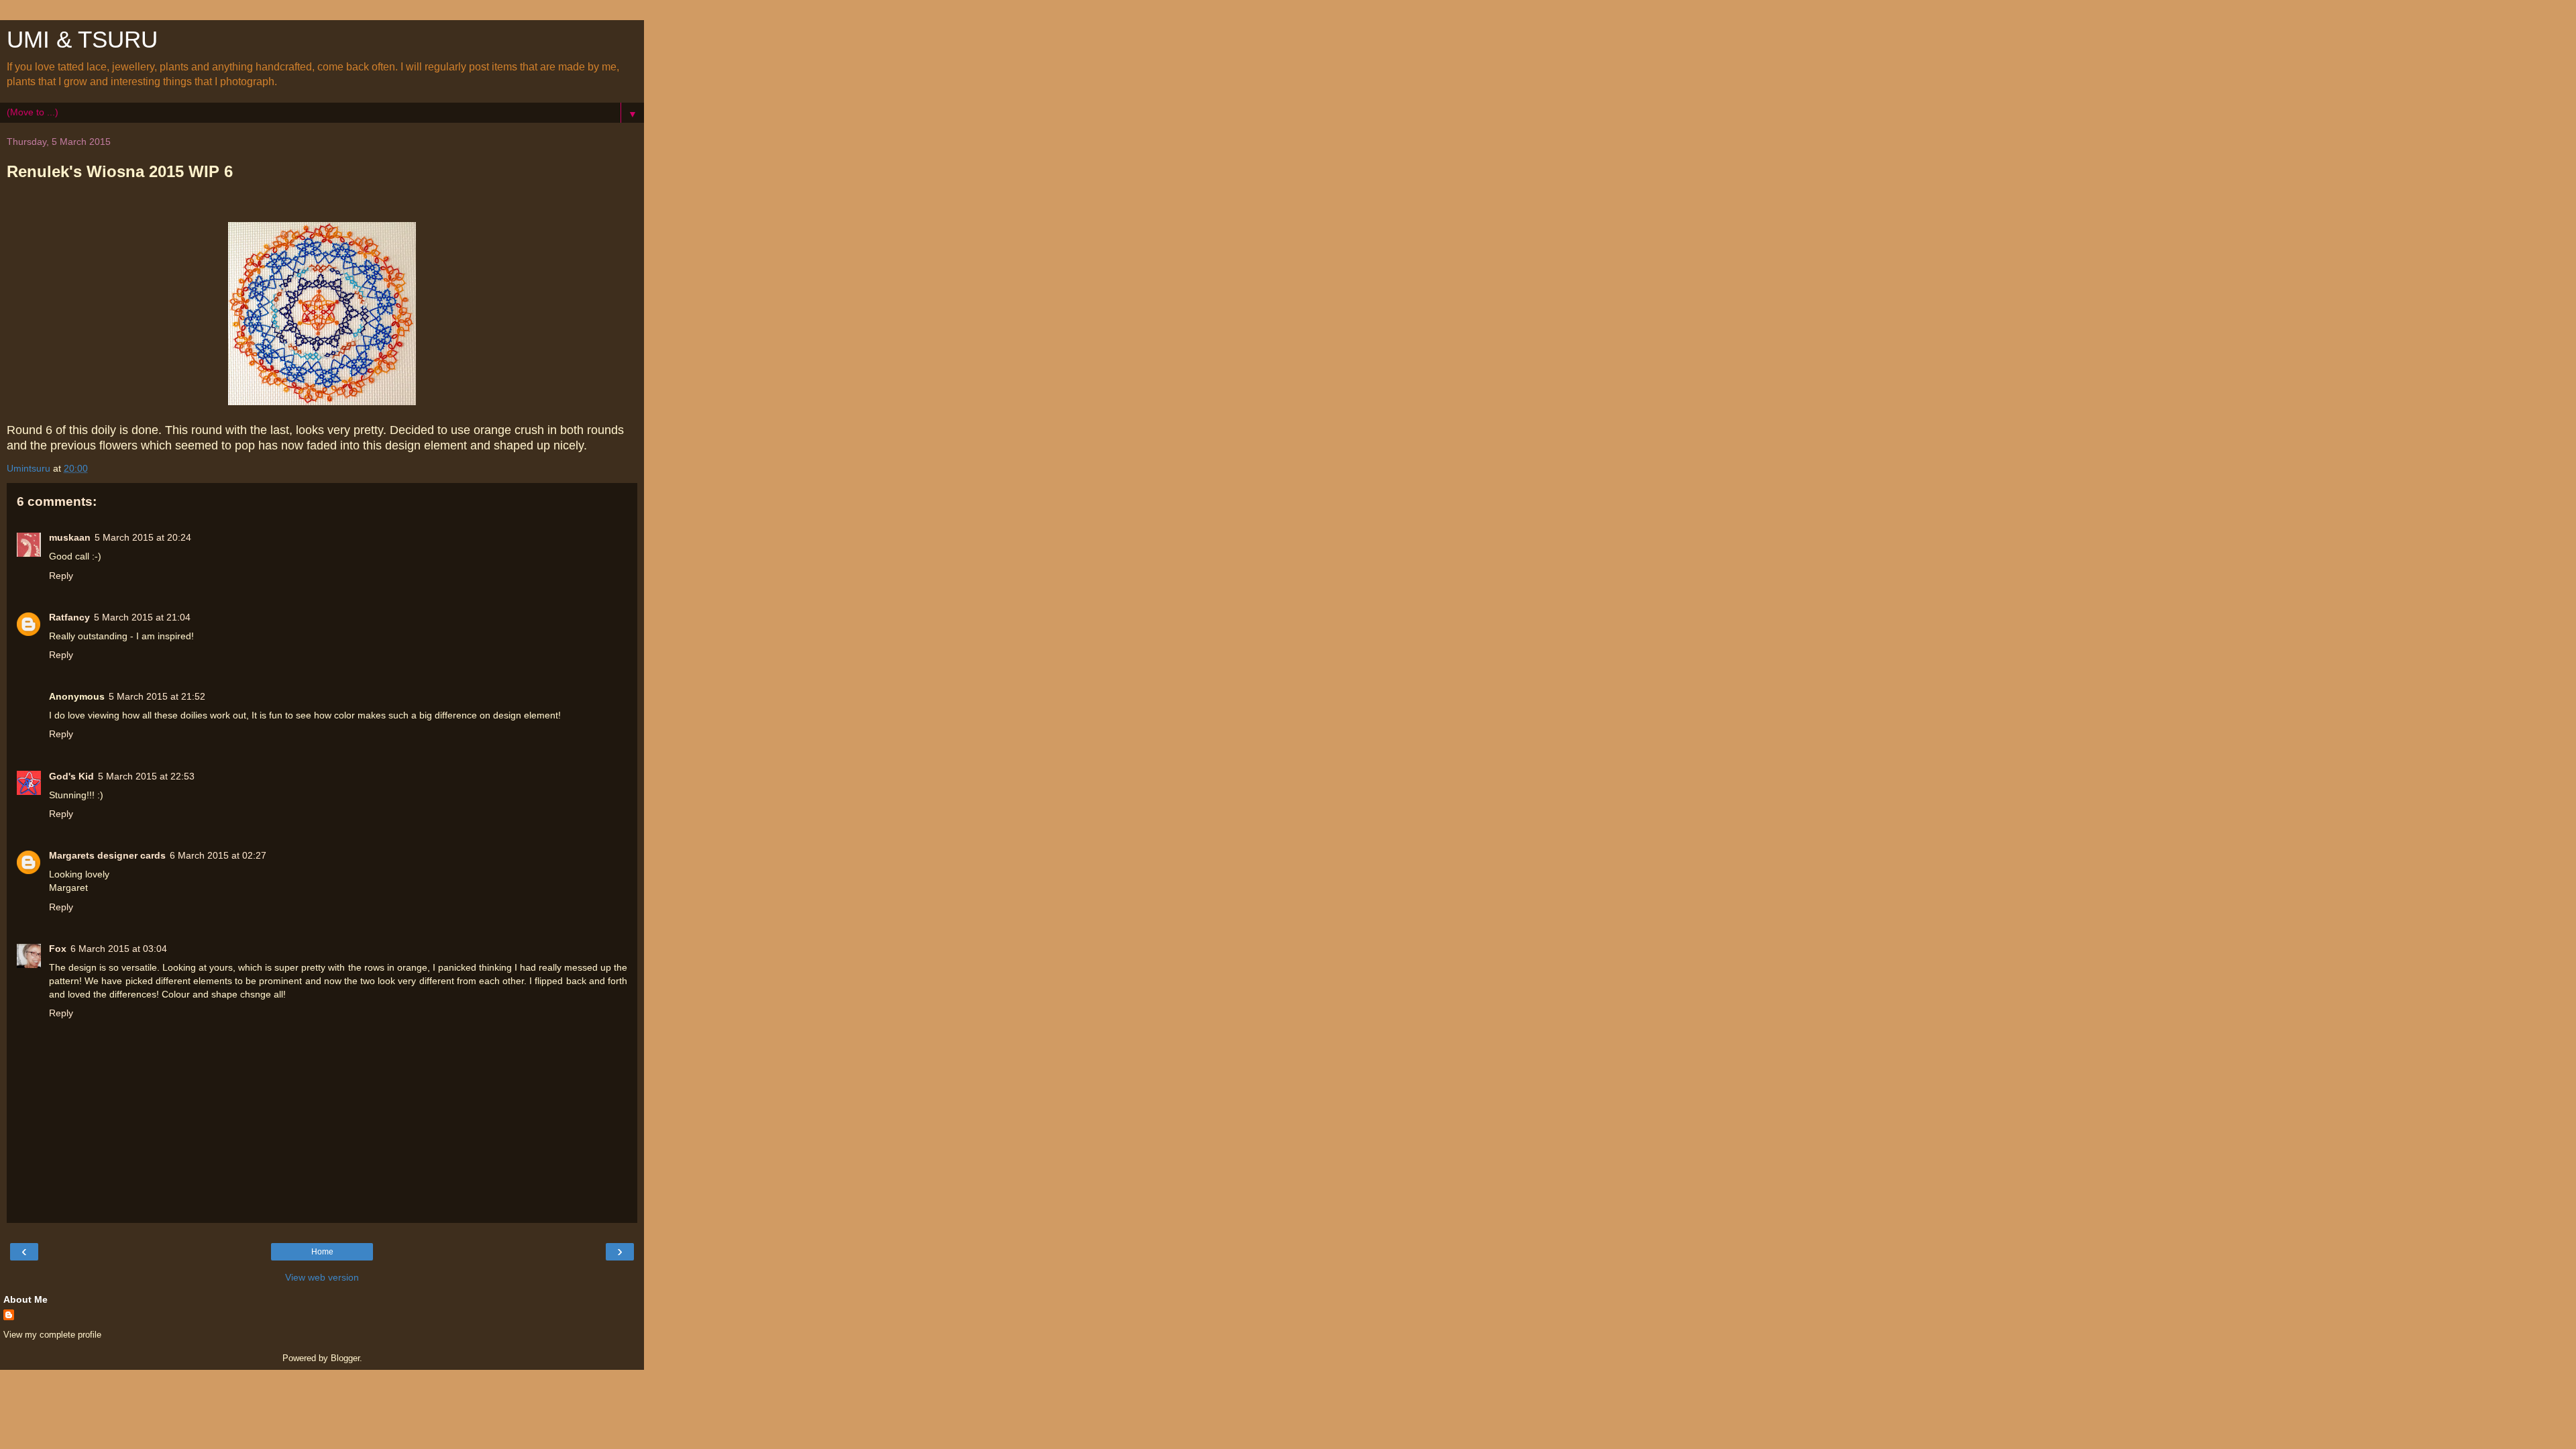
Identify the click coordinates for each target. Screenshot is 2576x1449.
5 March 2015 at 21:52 (157, 696)
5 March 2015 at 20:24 (143, 537)
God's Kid (71, 776)
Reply (61, 576)
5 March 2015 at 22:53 (146, 776)
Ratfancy (69, 617)
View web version (322, 1277)
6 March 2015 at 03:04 (119, 949)
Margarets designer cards (107, 855)
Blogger (345, 1358)
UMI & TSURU (82, 40)
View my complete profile (52, 1335)
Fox (58, 949)
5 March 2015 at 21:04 (142, 617)
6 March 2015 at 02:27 (218, 855)
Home (322, 1252)
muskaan (70, 537)
